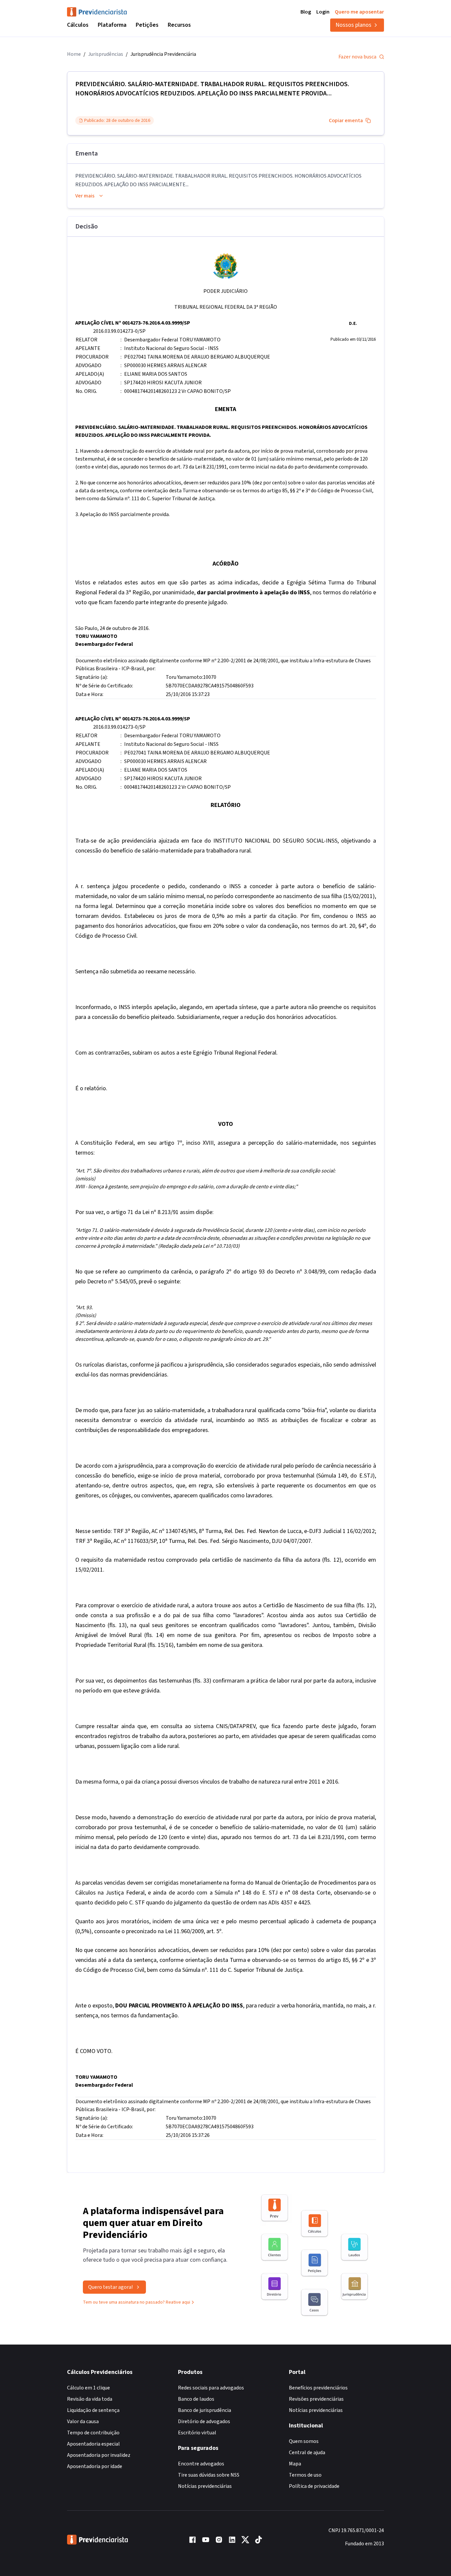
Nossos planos (353, 25)
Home (74, 54)
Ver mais (85, 196)
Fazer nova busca (357, 57)
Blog (306, 12)
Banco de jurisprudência (205, 2410)
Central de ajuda (307, 2453)
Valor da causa (83, 2421)
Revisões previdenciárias (316, 2399)
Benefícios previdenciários (318, 2388)
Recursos (179, 25)
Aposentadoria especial (93, 2444)
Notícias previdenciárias (205, 2486)
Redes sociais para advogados (211, 2388)
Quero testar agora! (110, 2287)
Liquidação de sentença (93, 2410)
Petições (147, 25)
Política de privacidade (314, 2486)
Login (323, 12)
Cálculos (78, 25)
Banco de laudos (196, 2399)
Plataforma (112, 25)
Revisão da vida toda (90, 2399)
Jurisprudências (106, 54)
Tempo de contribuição (93, 2433)
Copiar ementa (346, 121)
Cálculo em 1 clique (88, 2388)
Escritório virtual (197, 2433)
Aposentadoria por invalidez (99, 2455)
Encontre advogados (201, 2464)
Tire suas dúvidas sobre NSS (209, 2475)
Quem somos (304, 2441)
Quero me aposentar (359, 12)
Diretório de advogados (204, 2421)
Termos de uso (305, 2475)
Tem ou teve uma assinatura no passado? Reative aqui (137, 2302)
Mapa (295, 2464)
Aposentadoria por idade (95, 2466)
